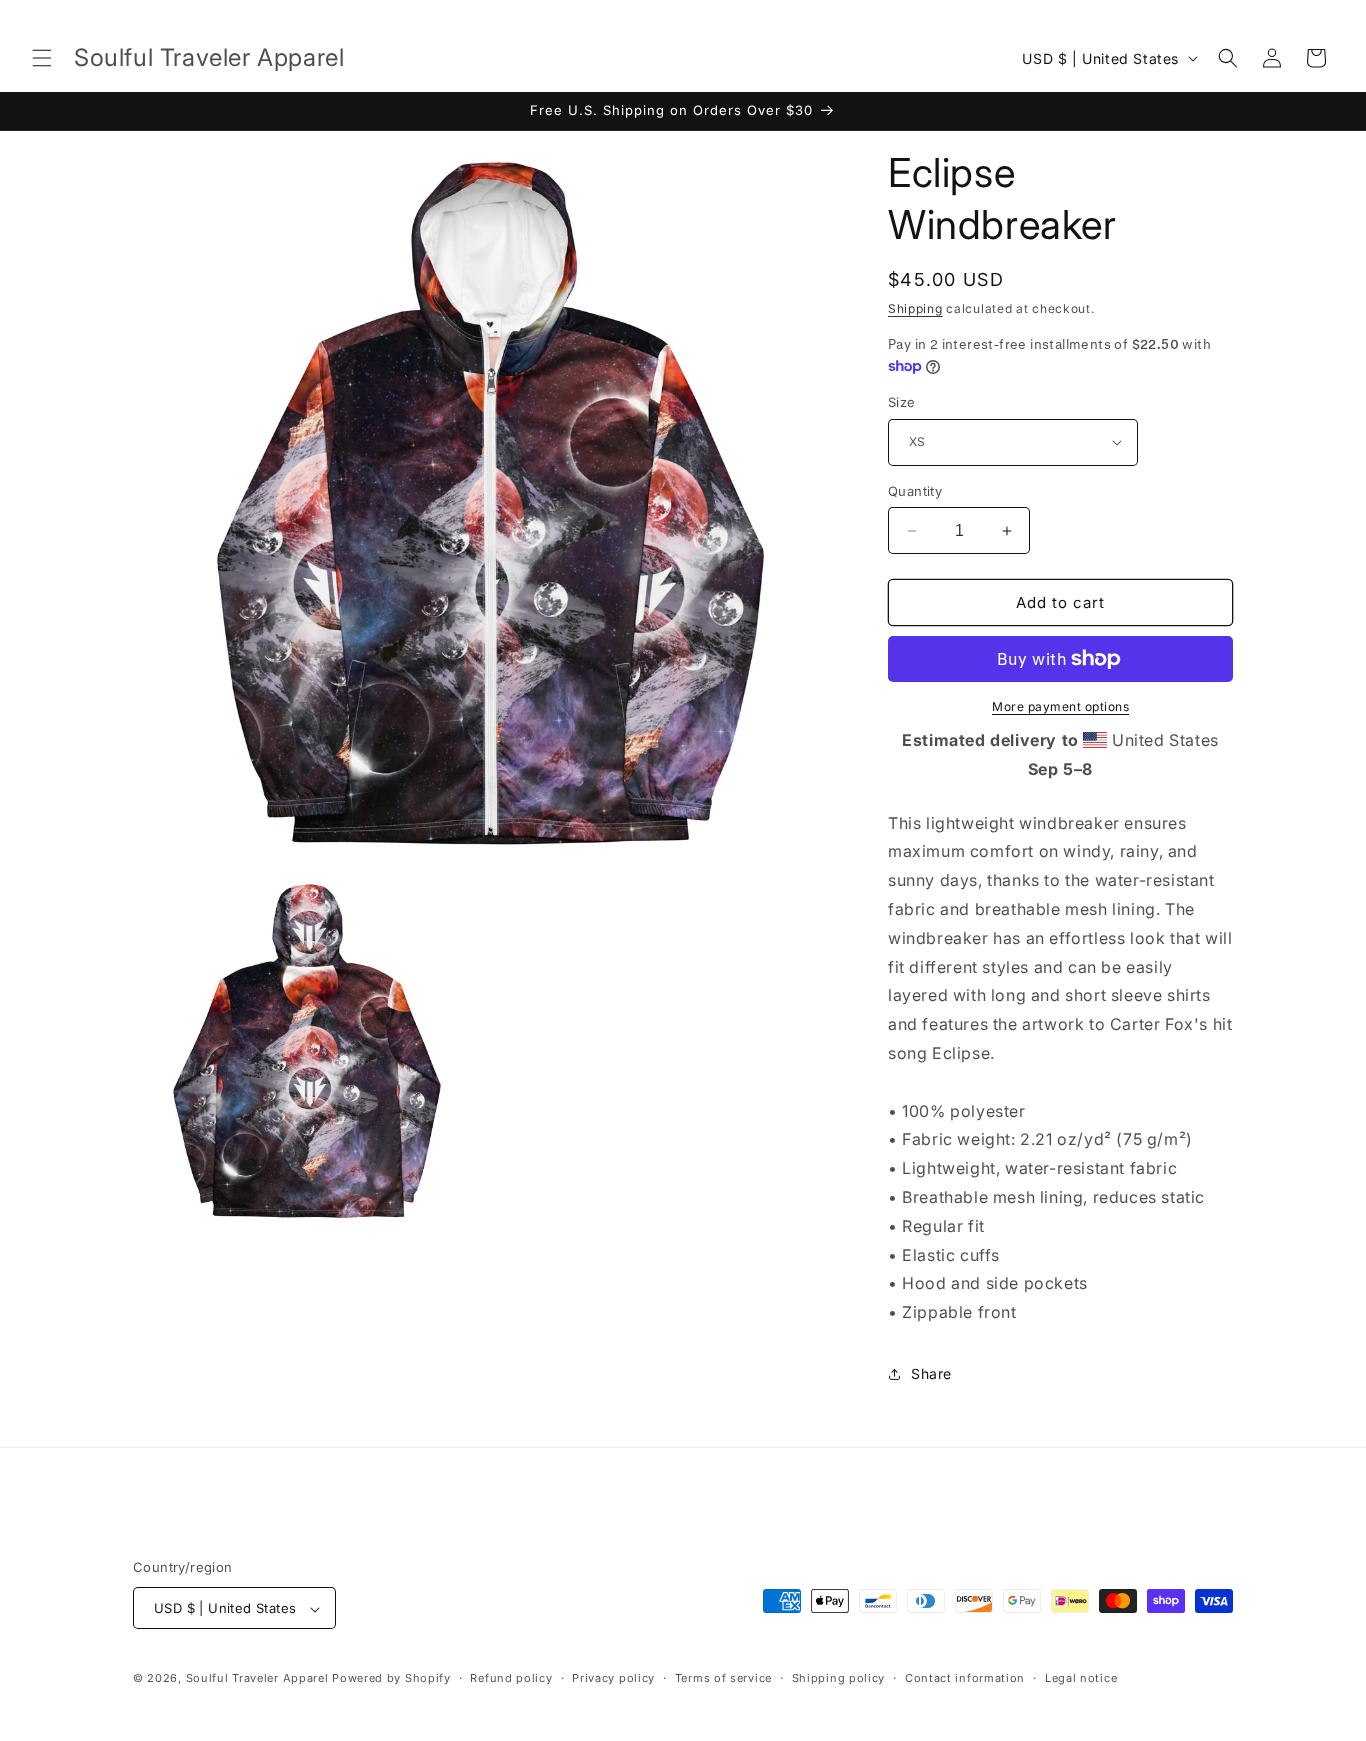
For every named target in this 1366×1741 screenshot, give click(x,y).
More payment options (1060, 706)
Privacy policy (613, 1678)
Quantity (915, 491)
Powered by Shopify (391, 1679)
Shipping (915, 308)
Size (902, 402)
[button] (42, 58)
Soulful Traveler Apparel (257, 1679)
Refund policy (511, 1678)
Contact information (965, 1678)
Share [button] (931, 1373)
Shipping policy (839, 1678)
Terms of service (723, 1678)
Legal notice (1081, 1678)
